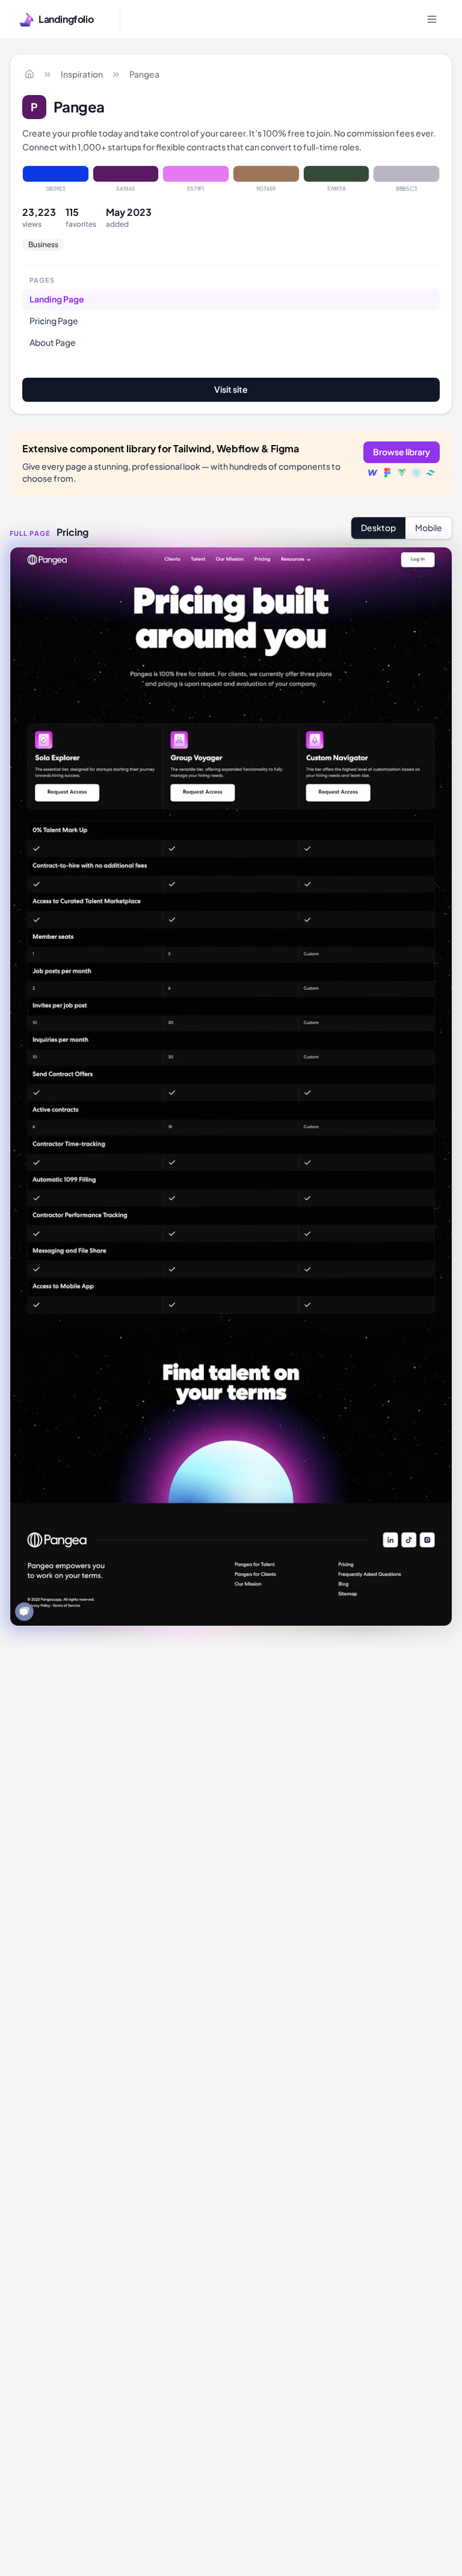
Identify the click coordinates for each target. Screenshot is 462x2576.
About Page (53, 342)
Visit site (231, 389)
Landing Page (57, 299)
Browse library (402, 452)
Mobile (429, 527)
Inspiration (82, 74)
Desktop (378, 527)
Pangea (144, 74)
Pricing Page (54, 321)
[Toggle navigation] (432, 19)
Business (43, 244)
